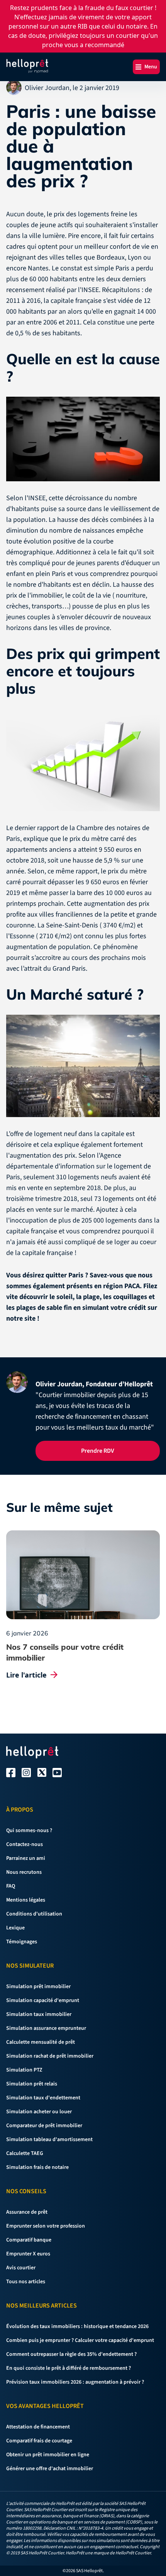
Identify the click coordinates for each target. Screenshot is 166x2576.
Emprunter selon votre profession (46, 2226)
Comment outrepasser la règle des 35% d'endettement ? (71, 2354)
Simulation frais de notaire (37, 2167)
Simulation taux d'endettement (43, 2098)
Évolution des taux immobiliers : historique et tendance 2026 (77, 2326)
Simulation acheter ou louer (39, 2112)
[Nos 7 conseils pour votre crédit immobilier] (83, 1575)
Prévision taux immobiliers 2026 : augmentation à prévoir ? (75, 2382)
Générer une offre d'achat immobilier (50, 2469)
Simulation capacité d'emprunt (43, 2000)
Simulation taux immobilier (39, 2014)
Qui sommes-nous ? (29, 1831)
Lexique (15, 1928)
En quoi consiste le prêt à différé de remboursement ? (69, 2368)
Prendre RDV (98, 1451)
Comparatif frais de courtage (39, 2441)
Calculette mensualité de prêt (41, 2042)
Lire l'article (26, 1675)
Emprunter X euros (28, 2254)
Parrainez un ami (26, 1858)
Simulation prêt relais (32, 2084)
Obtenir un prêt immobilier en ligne (48, 2455)
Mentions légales (26, 1900)
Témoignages (22, 1942)
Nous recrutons (24, 1872)
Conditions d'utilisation (34, 1914)
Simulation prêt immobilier (38, 1987)
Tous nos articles (26, 2282)
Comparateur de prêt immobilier (44, 2126)
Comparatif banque (29, 2240)
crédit (137, 1308)
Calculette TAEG (25, 2153)
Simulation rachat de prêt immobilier (50, 2056)
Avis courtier (21, 2268)
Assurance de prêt (27, 2212)
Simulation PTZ (24, 2070)
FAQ (11, 1886)
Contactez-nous (25, 1844)
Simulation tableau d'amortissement (49, 2140)
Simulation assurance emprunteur (46, 2028)
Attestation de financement (38, 2427)
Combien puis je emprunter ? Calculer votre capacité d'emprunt (80, 2340)
